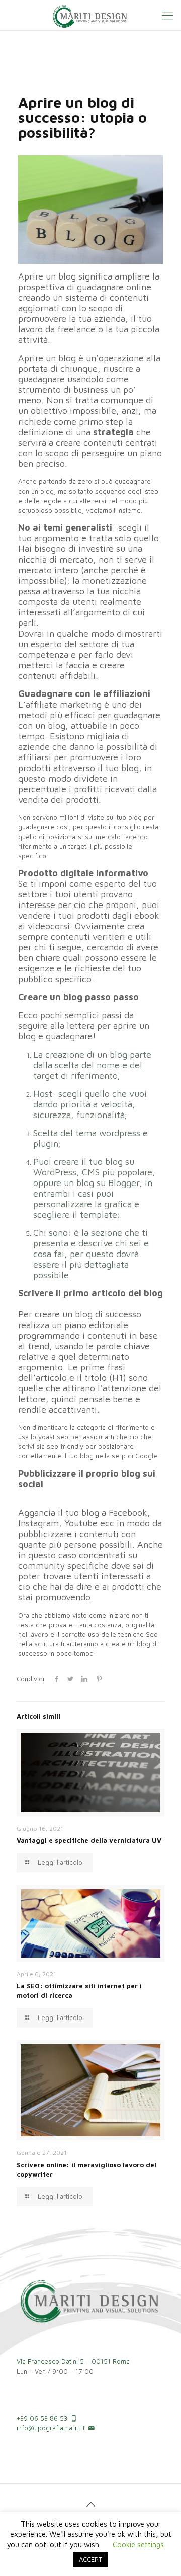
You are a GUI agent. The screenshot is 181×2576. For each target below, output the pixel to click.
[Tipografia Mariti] (90, 15)
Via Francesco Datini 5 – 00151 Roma (73, 2361)
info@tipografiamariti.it (51, 2428)
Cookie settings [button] (138, 2545)
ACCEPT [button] (90, 2559)
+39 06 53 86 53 (42, 2418)
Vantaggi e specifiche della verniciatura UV (89, 1840)
